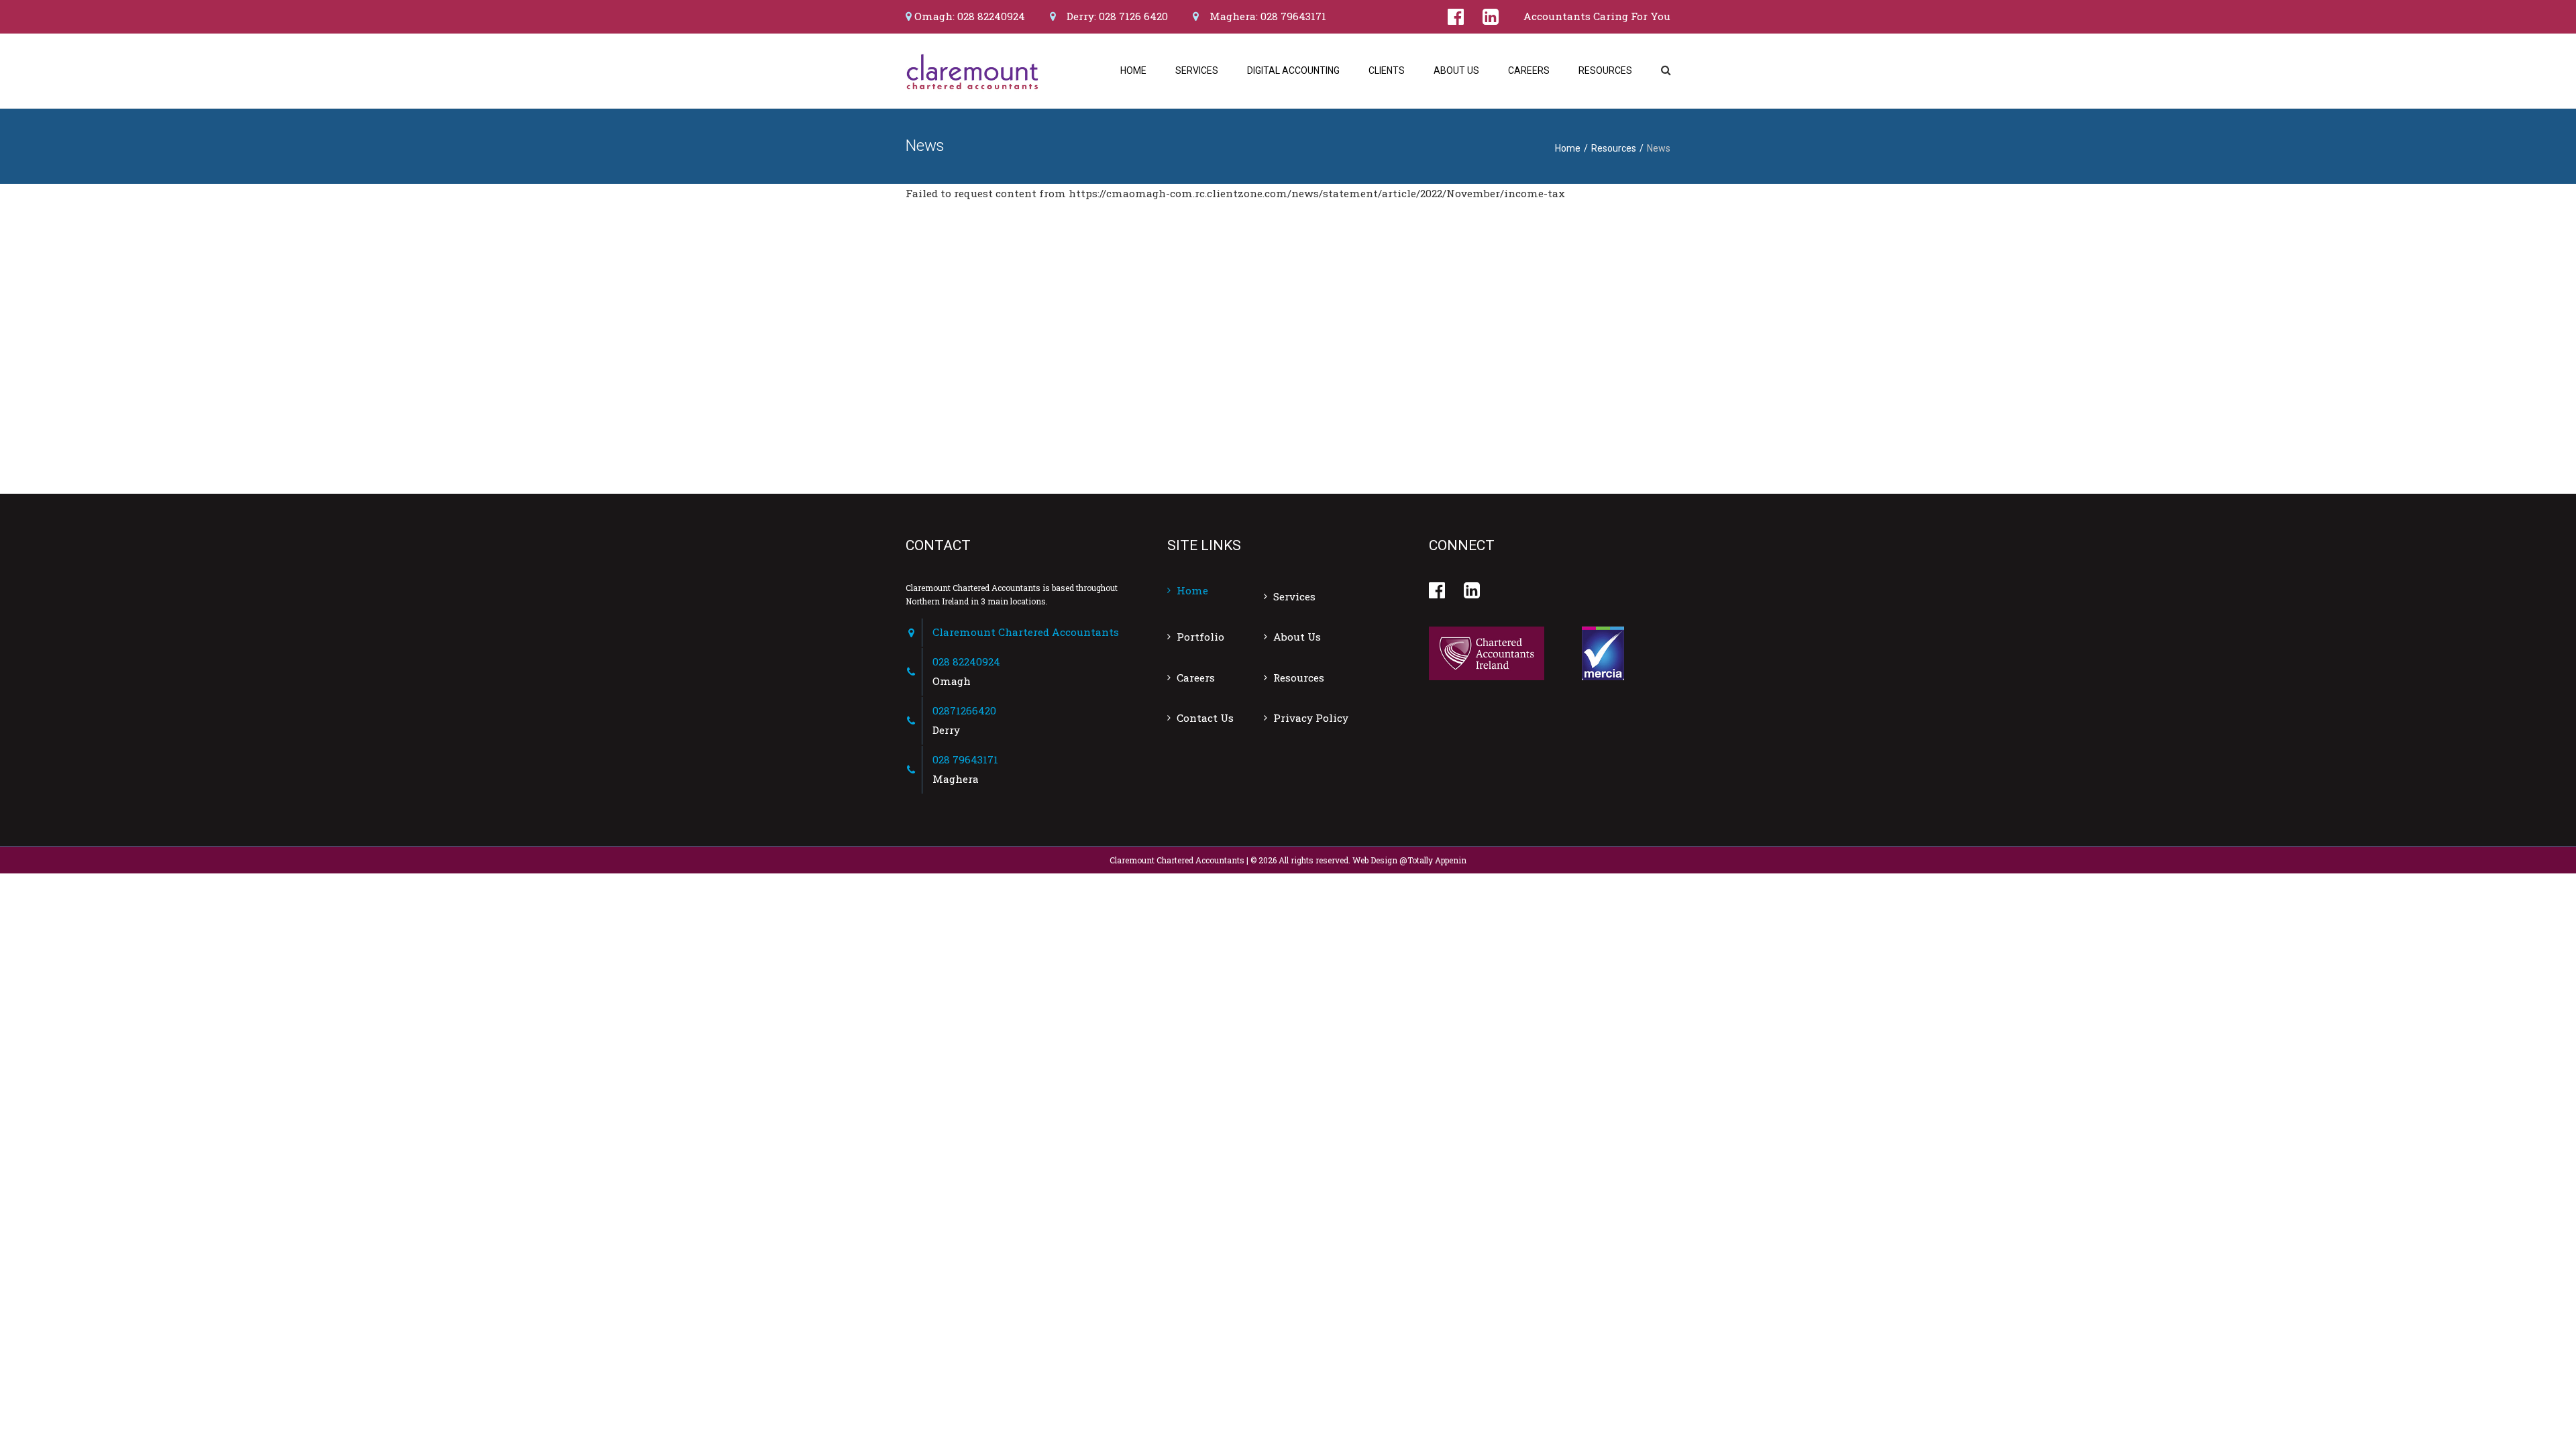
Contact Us (1205, 718)
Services (1197, 70)
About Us (1456, 70)
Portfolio (1200, 637)
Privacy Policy (1311, 718)
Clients (1387, 70)
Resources (1605, 70)
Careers (1529, 70)
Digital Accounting (1293, 70)
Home (1133, 70)
